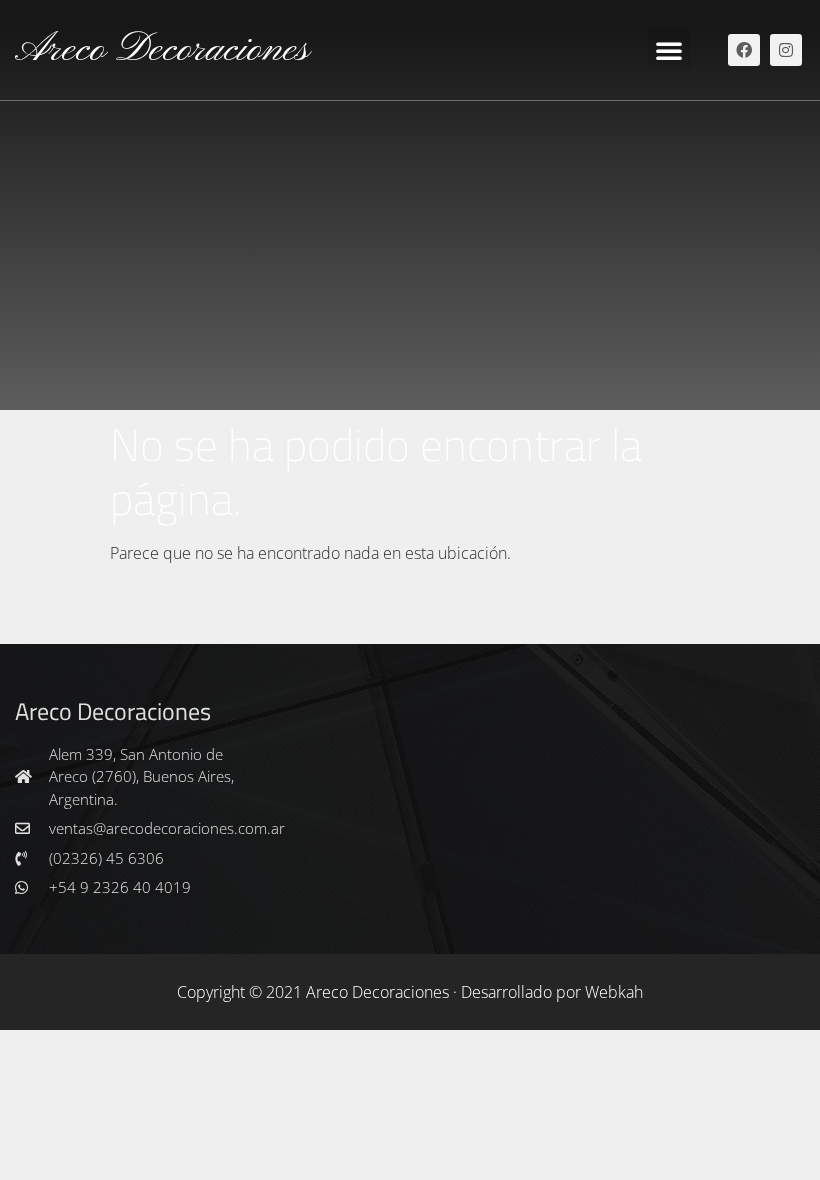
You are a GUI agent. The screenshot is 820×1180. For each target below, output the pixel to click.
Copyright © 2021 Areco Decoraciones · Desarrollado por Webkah (410, 992)
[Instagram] (786, 50)
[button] (669, 50)
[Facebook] (744, 50)
